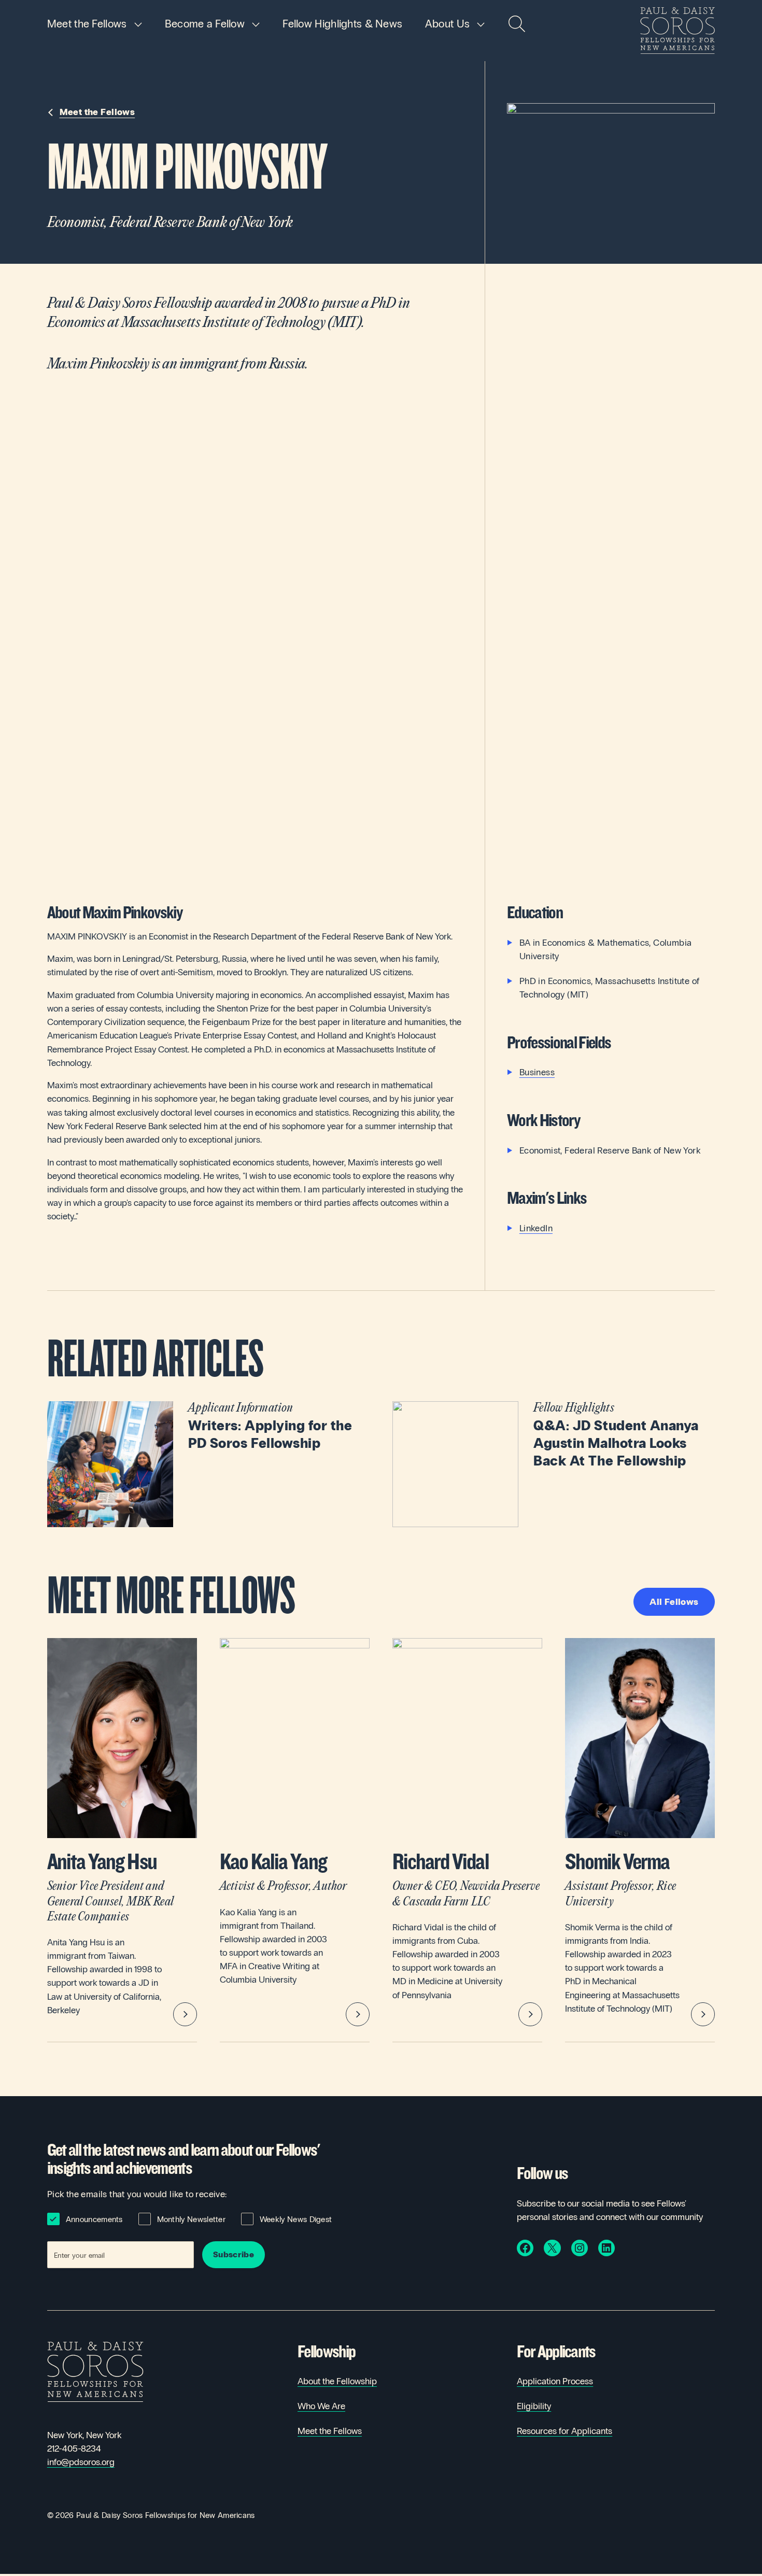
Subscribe (234, 2254)
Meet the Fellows (87, 24)
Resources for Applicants (565, 2431)
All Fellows (674, 1602)
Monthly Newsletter (192, 2219)
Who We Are (321, 2406)
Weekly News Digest (296, 2219)
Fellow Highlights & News (342, 24)
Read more (209, 1464)
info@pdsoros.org (81, 2462)
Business (537, 1072)
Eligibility (534, 2406)
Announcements (94, 2219)
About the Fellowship (337, 2381)
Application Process (555, 2381)
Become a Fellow (205, 24)
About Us (447, 24)
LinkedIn (536, 1228)
